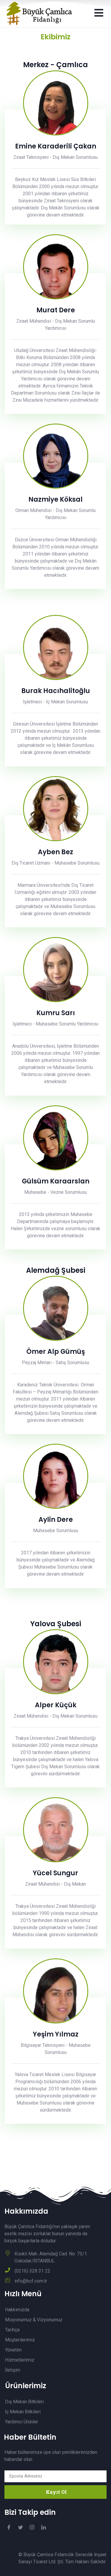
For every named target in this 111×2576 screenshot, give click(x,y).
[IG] (32, 2527)
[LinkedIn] (44, 2527)
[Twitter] (20, 2527)
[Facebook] (9, 2527)
